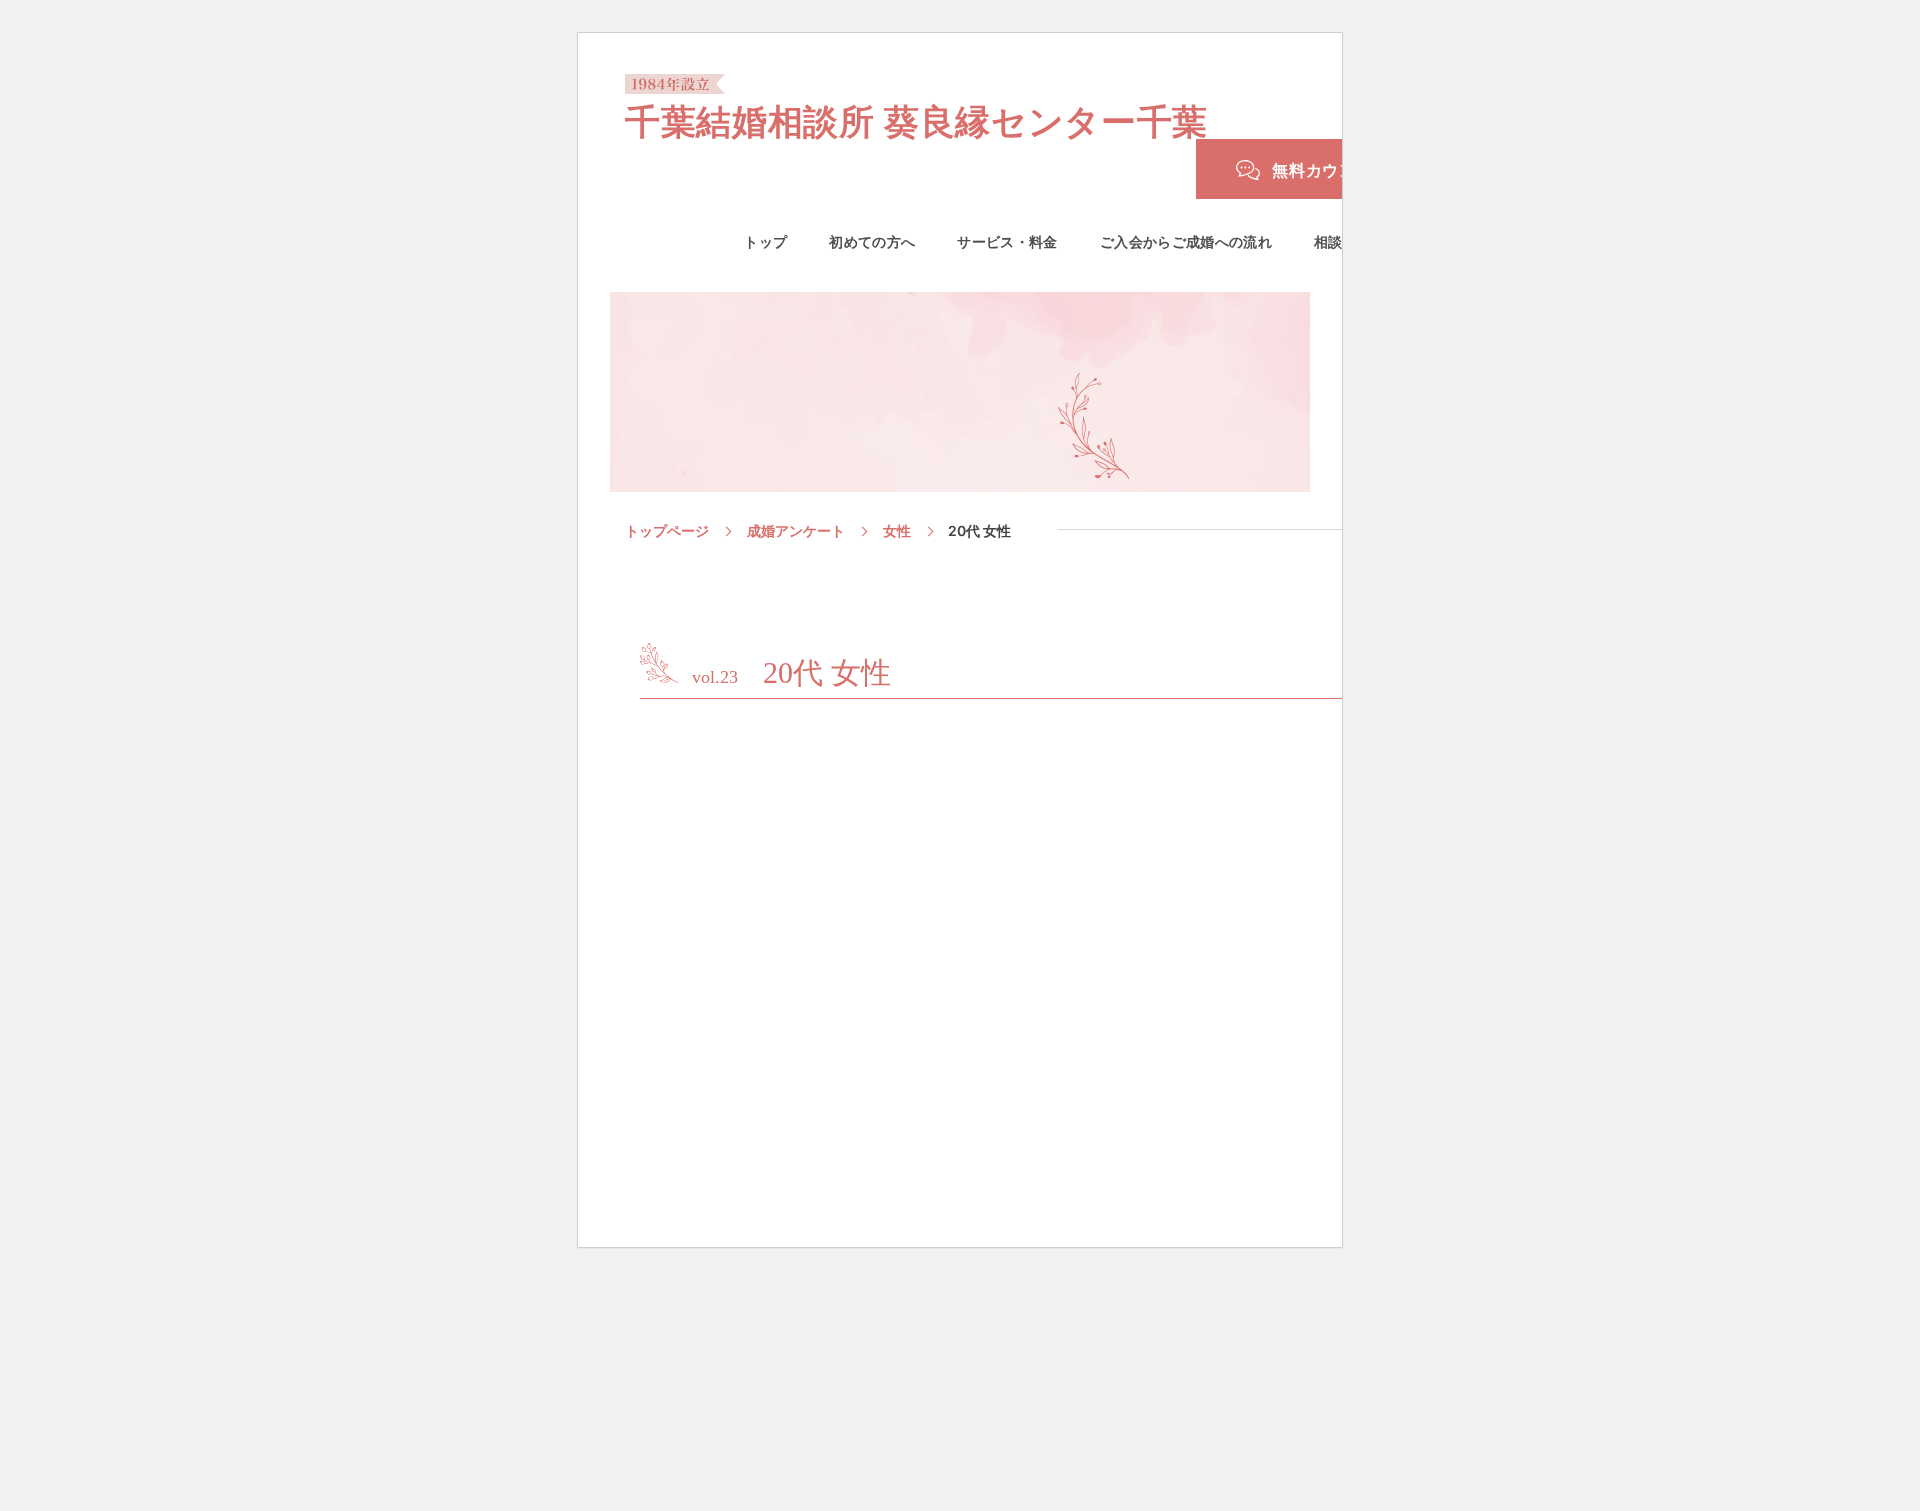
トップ (765, 242)
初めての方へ (872, 242)
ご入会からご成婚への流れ (1186, 242)
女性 (897, 530)
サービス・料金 (1007, 242)
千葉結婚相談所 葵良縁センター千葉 (916, 119)
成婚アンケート (796, 530)
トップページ (667, 530)
